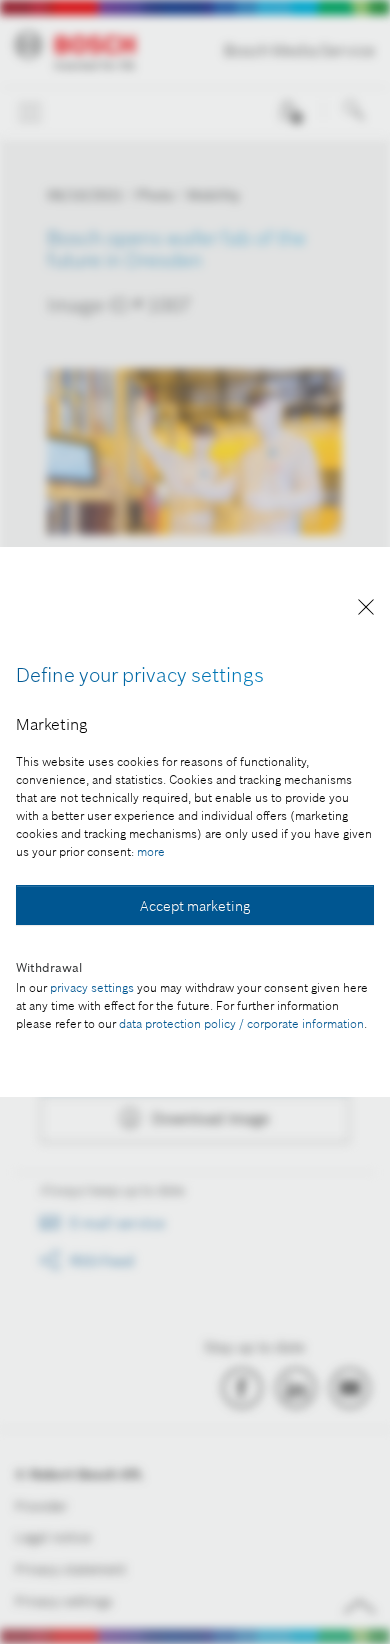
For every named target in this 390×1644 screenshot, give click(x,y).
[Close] (366, 610)
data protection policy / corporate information (241, 1023)
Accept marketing (195, 906)
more (151, 851)
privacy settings (92, 987)
